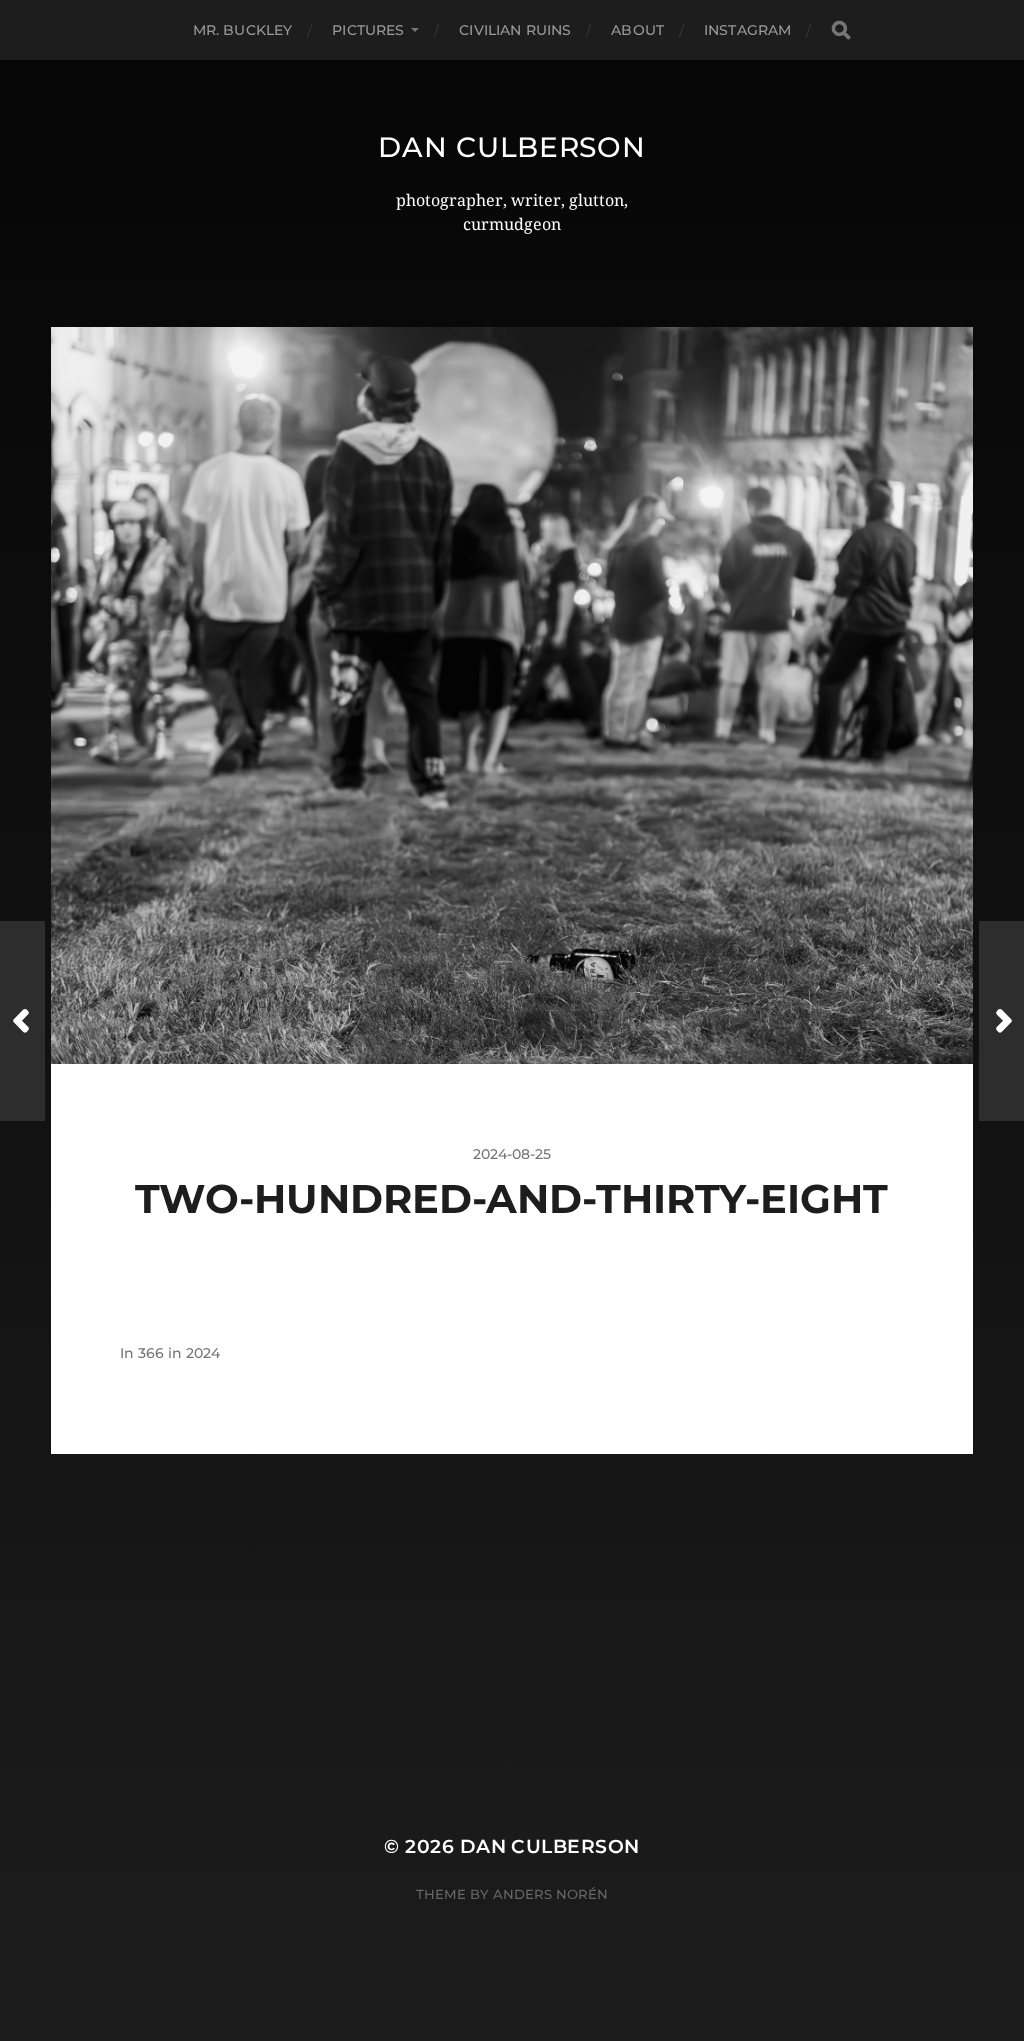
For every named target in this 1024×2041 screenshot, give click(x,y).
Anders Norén (550, 1894)
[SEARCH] (841, 30)
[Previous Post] (22, 1021)
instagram (747, 30)
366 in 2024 (179, 1353)
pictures (368, 30)
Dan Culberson (511, 147)
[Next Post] (1001, 1021)
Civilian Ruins (515, 30)
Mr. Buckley (243, 30)
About (637, 30)
